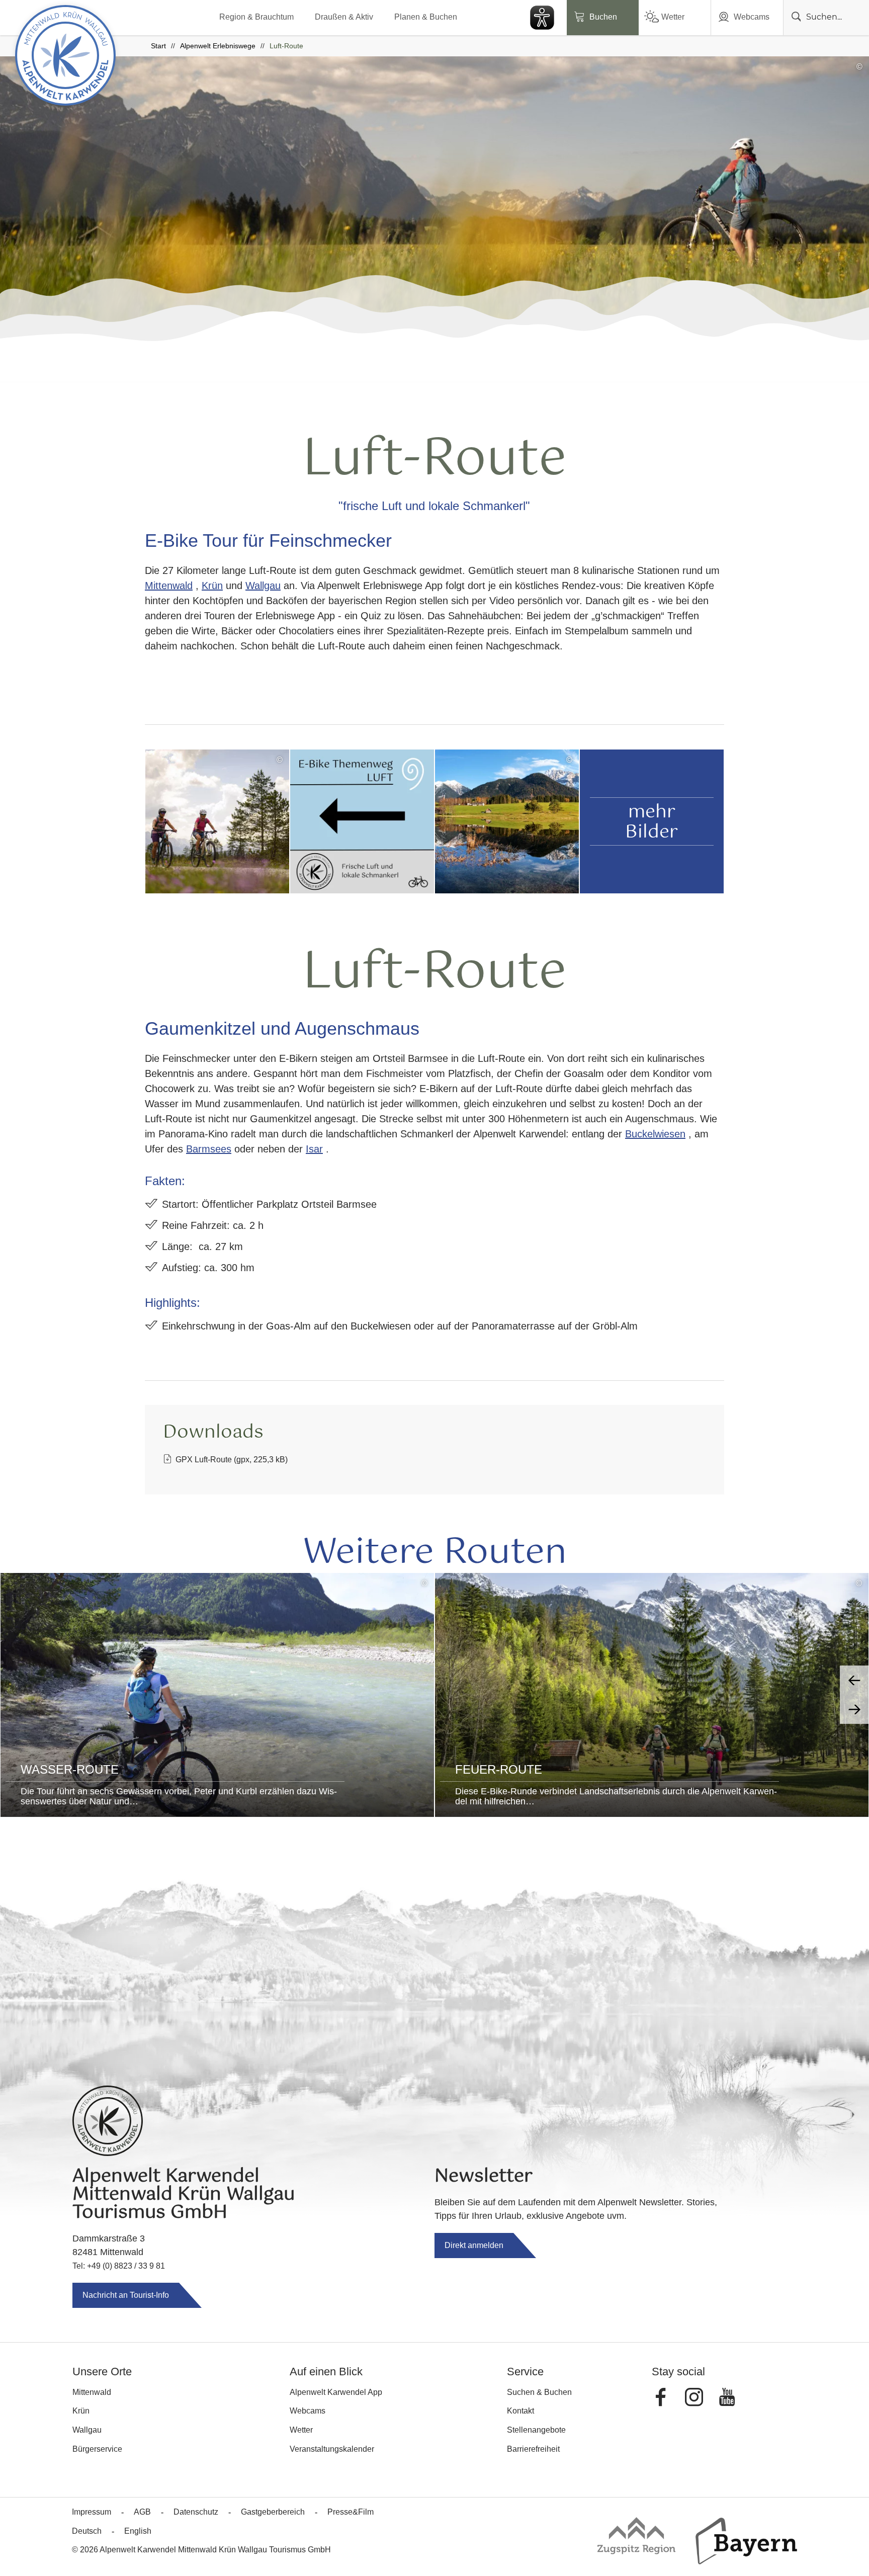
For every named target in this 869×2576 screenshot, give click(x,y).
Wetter (673, 17)
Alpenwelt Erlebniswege (218, 46)
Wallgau (263, 586)
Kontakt (520, 2411)
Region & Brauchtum (256, 17)
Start (158, 46)
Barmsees (209, 1149)
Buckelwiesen (655, 1134)
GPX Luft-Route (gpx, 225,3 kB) (232, 1460)
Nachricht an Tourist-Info (126, 2295)
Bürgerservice (97, 2449)
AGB (142, 2512)
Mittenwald (169, 586)
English (138, 2531)
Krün (212, 586)
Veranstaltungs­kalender (332, 2449)
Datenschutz (196, 2512)
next (854, 1709)
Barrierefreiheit (533, 2449)
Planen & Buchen (426, 17)
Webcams (752, 17)
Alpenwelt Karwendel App (336, 2392)
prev (854, 1680)
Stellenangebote (536, 2430)
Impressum (92, 2512)
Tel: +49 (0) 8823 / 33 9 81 (119, 2266)
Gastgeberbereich (273, 2512)
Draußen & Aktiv (344, 17)
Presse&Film (351, 2512)
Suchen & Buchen (539, 2392)
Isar (314, 1149)
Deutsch (87, 2531)
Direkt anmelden (474, 2245)
